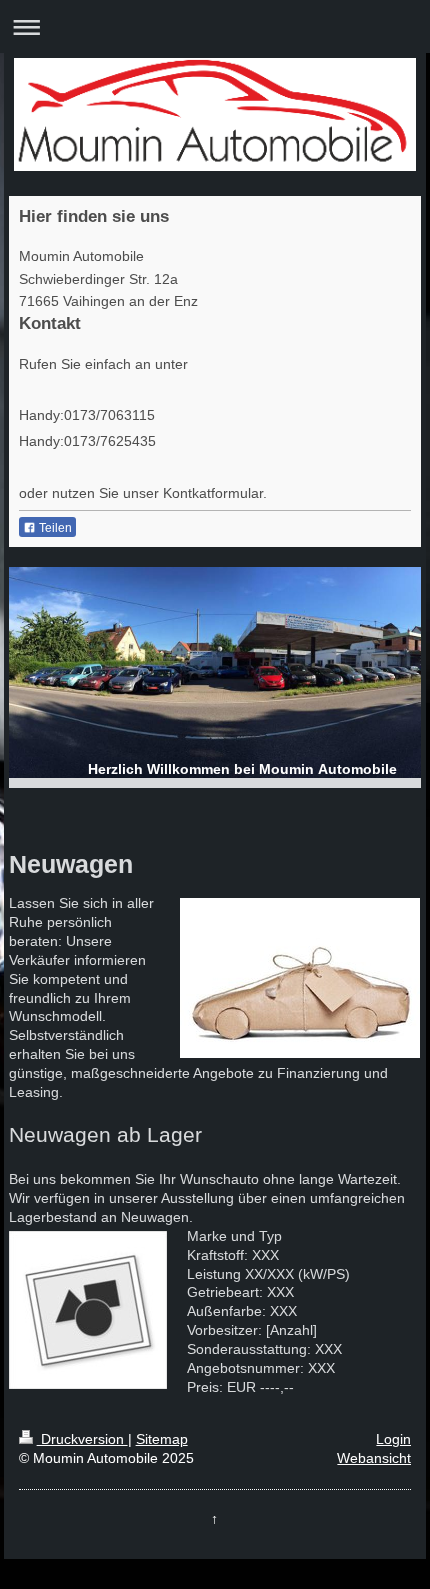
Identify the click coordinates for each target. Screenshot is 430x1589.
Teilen (54, 528)
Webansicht (374, 1458)
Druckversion (82, 1439)
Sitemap (162, 1439)
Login (393, 1439)
